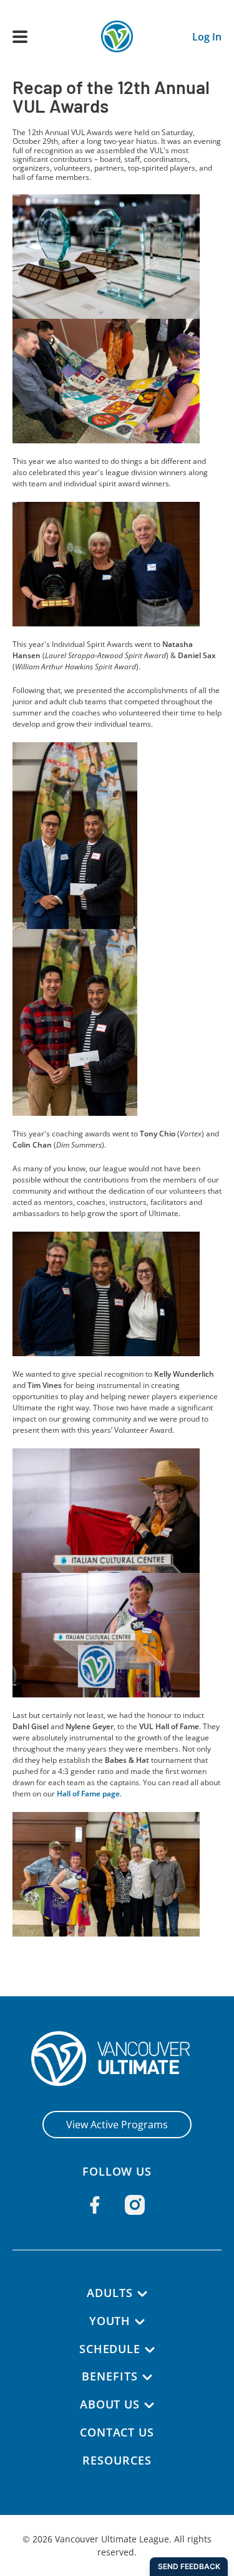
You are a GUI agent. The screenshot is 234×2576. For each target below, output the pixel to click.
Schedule (110, 2349)
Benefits (110, 2376)
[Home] (117, 2059)
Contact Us (117, 2432)
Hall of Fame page (88, 1794)
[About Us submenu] (149, 2405)
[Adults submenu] (142, 2294)
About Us (110, 2404)
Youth (110, 2321)
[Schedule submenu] (150, 2350)
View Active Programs (117, 2125)
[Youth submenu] (140, 2322)
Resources (117, 2460)
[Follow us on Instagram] (135, 2205)
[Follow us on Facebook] (95, 2205)
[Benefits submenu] (147, 2377)
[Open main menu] (20, 37)
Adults (110, 2293)
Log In (207, 37)
